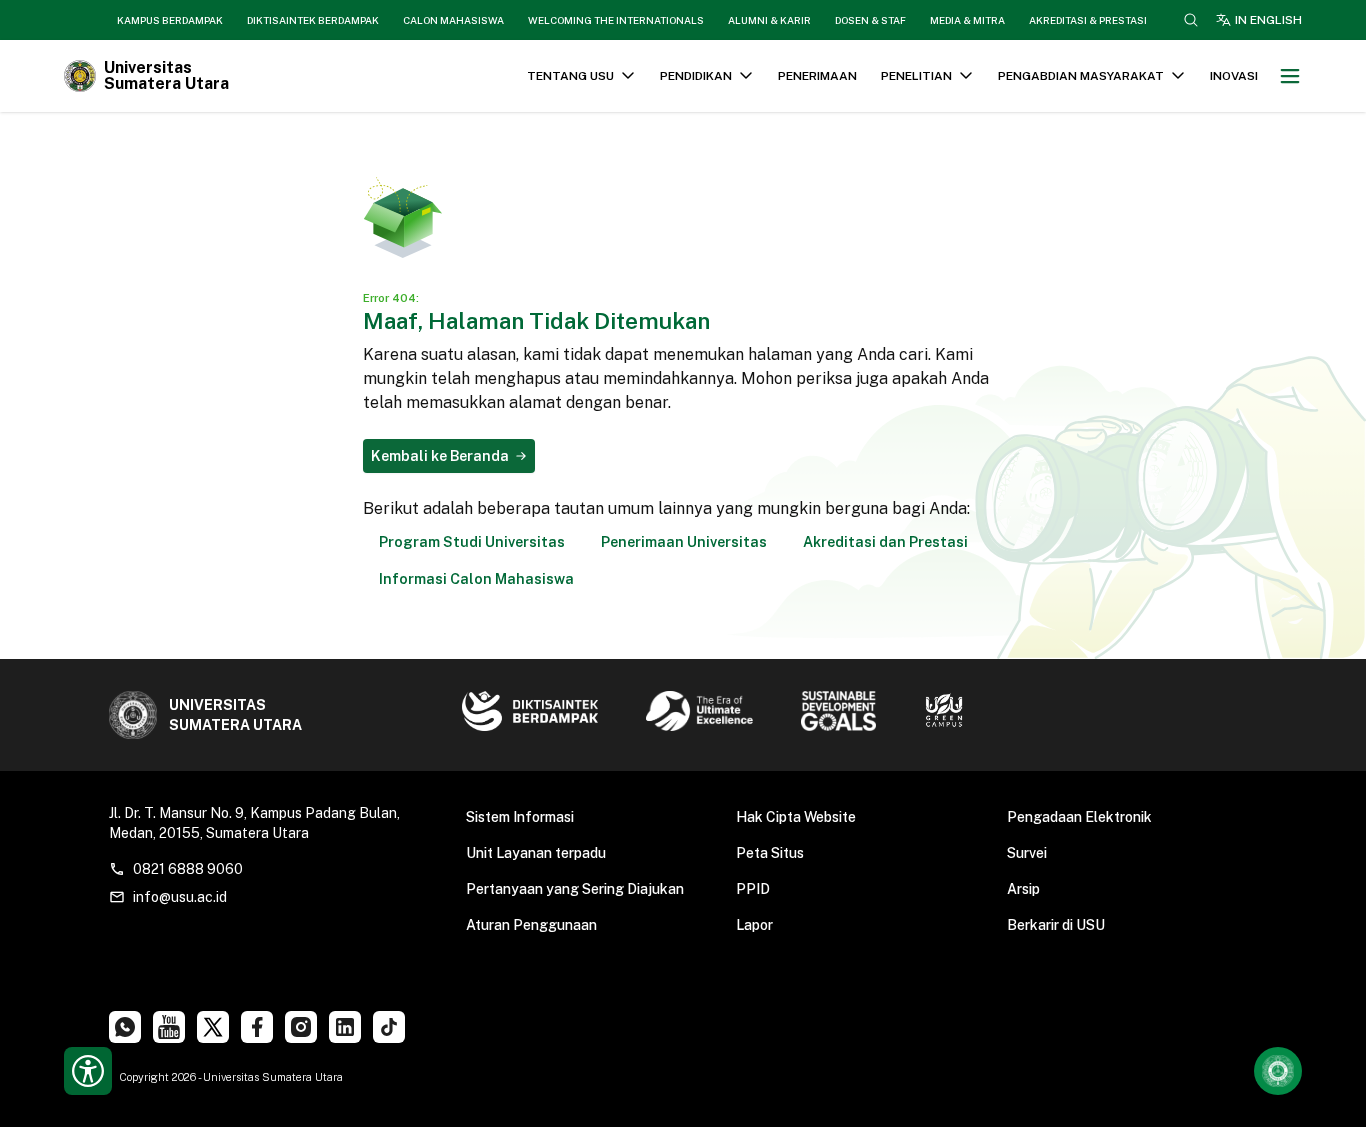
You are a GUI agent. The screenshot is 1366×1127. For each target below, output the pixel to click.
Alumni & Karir (769, 20)
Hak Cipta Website (796, 817)
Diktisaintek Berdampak (313, 20)
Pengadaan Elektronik (1079, 817)
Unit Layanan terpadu (536, 853)
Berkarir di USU (1056, 925)
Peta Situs (770, 853)
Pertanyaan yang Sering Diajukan (575, 889)
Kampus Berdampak (170, 20)
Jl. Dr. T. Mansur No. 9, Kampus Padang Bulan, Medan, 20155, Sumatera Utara (254, 823)
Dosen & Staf (870, 20)
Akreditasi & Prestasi (1088, 20)
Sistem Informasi (520, 817)
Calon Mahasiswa (453, 20)
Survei (1027, 853)
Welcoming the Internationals (616, 20)
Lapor (754, 925)
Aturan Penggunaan (531, 925)
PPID (753, 889)
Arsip (1023, 889)
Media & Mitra (967, 20)
